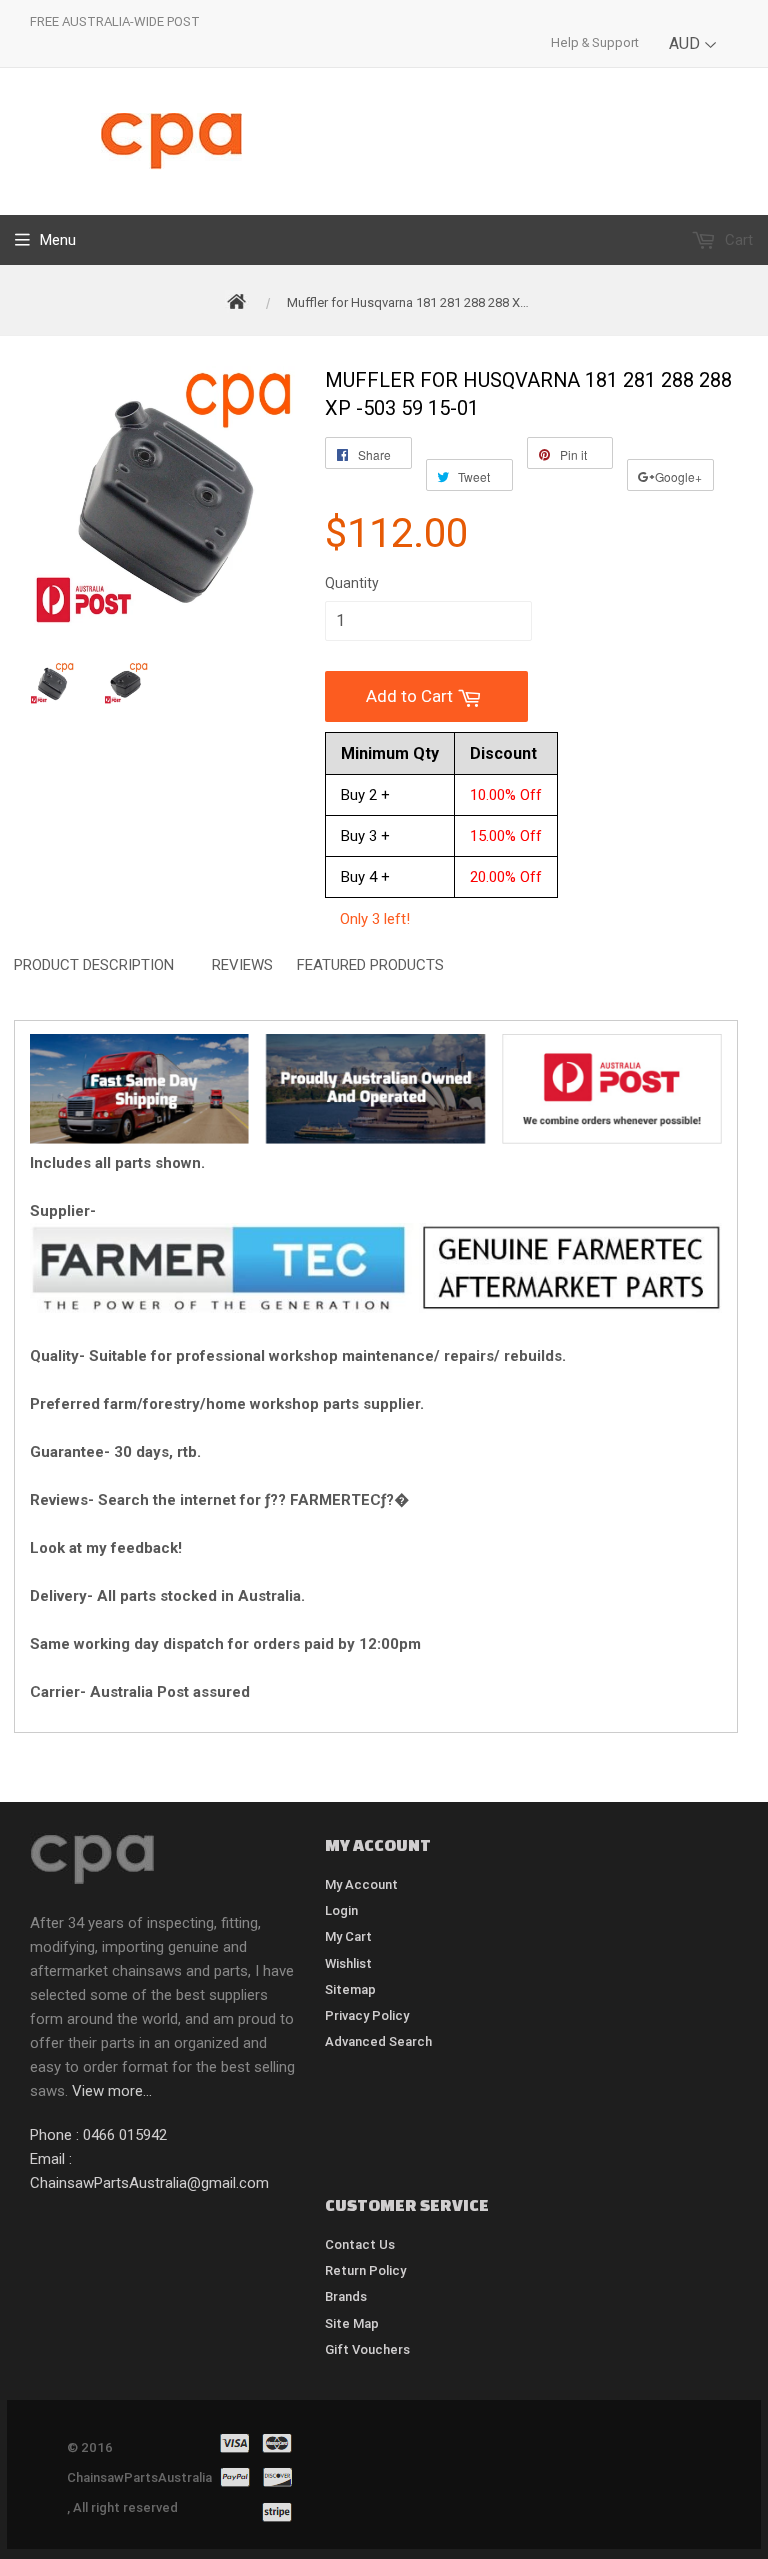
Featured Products (370, 965)
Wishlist (348, 1963)
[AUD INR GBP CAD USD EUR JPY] (693, 58)
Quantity (352, 583)
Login (341, 1910)
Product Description (94, 965)
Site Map (352, 2323)
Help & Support (595, 42)
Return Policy (365, 2270)
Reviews (242, 965)
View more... (112, 2091)
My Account (361, 1884)
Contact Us (360, 2244)
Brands (346, 2296)
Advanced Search (378, 2041)
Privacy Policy (367, 2015)
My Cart (348, 1936)
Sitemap (350, 1989)
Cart (737, 240)
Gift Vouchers (367, 2349)
